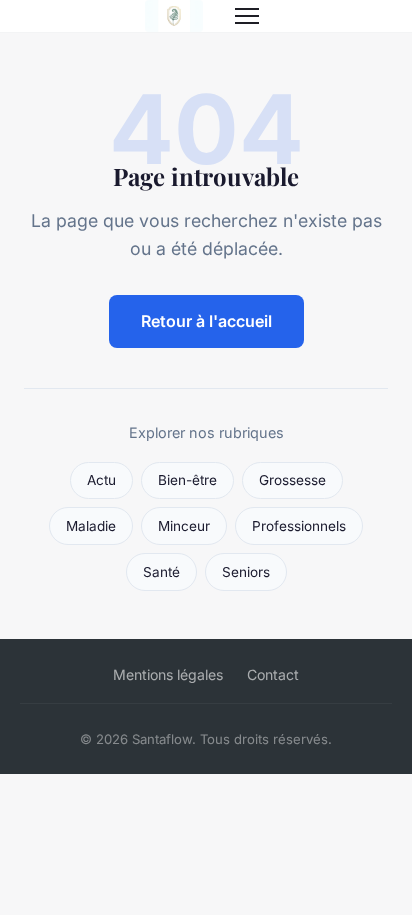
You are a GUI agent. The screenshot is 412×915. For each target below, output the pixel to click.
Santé (161, 572)
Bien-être (187, 480)
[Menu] (247, 16)
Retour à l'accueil (206, 321)
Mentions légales (168, 674)
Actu (101, 480)
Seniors (246, 572)
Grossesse (292, 480)
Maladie (91, 526)
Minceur (184, 526)
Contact (273, 674)
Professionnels (299, 526)
